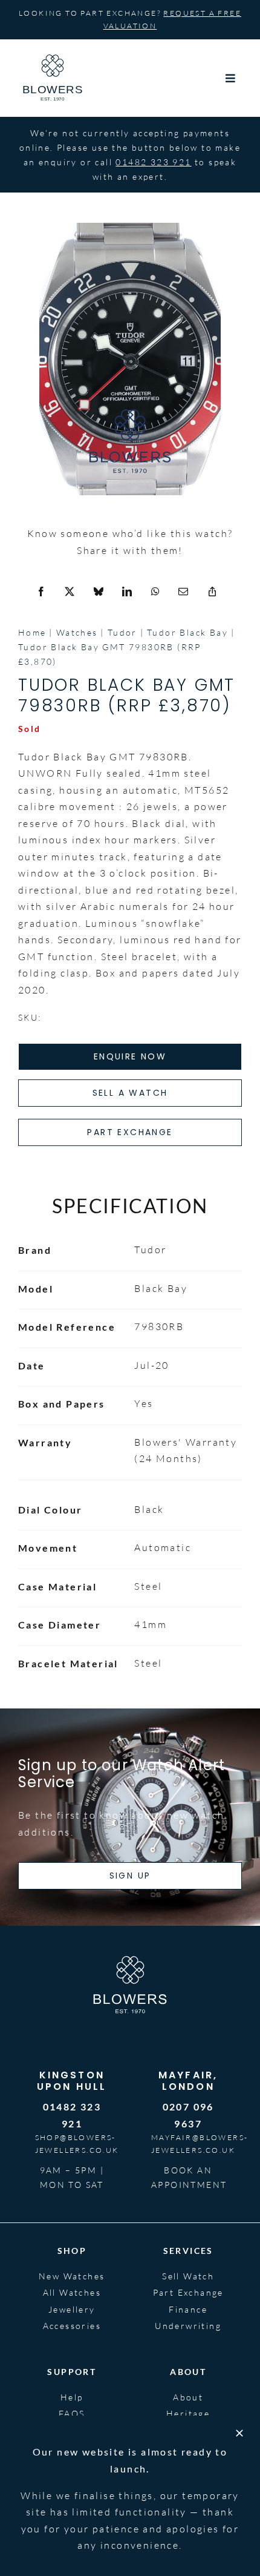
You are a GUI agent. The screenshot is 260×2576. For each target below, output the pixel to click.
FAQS (72, 2413)
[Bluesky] (99, 592)
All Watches (72, 2292)
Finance (188, 2309)
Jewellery (72, 2309)
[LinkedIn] (128, 592)
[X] (70, 592)
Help (72, 2397)
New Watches (72, 2276)
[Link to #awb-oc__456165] (231, 78)
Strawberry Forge (52, 2522)
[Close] (239, 2562)
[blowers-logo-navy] (53, 59)
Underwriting (188, 2326)
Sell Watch (188, 2276)
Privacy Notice (207, 2501)
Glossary (72, 2430)
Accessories (72, 2326)
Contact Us (72, 2447)
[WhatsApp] (156, 592)
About (188, 2397)
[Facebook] (42, 592)
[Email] (184, 592)
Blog (188, 2430)
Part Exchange (188, 2292)
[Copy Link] (213, 592)
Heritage (188, 2413)
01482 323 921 (153, 162)
